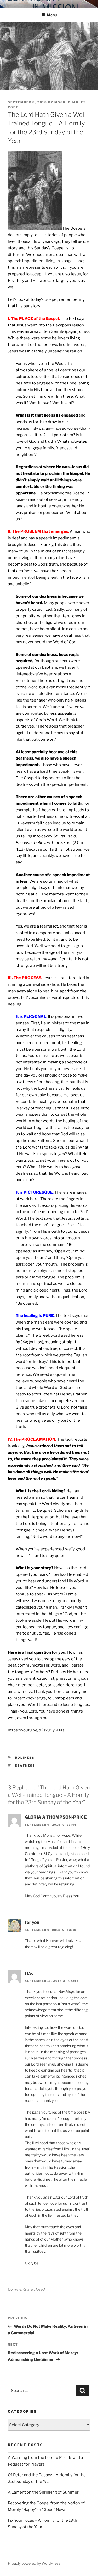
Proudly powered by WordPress (34, 2563)
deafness (25, 1766)
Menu (52, 15)
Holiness (25, 1758)
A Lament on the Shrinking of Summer (43, 2492)
